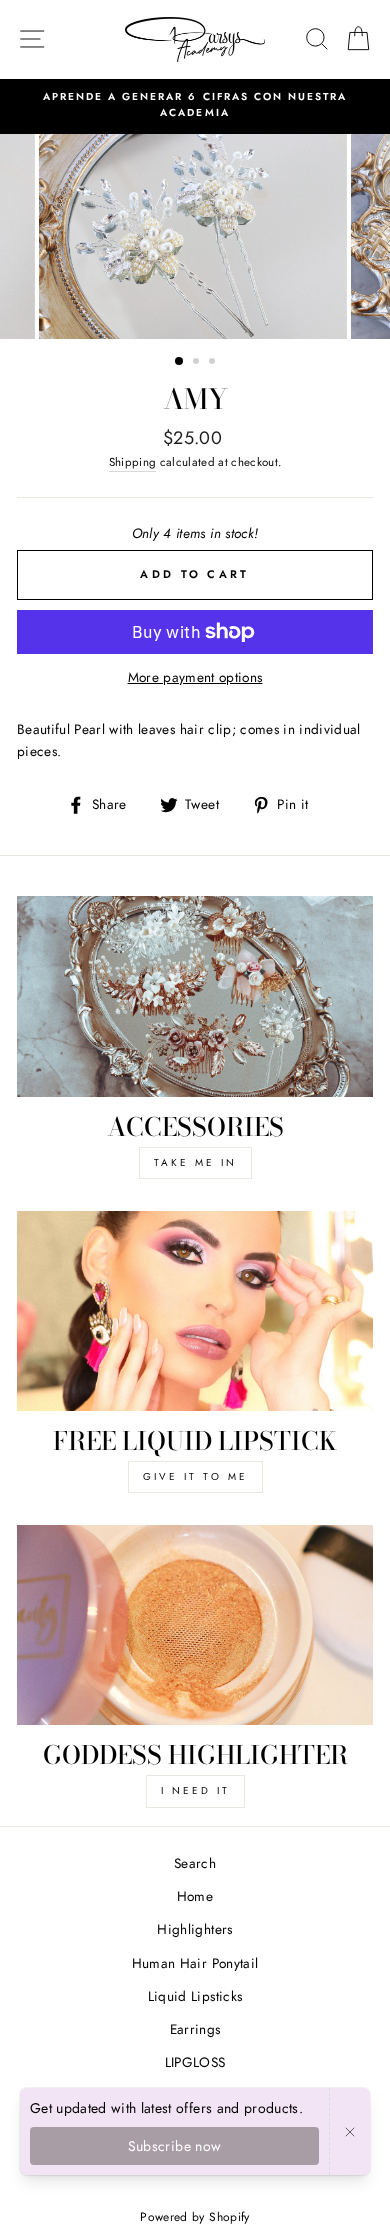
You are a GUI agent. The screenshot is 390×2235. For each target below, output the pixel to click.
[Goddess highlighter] (195, 1625)
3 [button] (214, 363)
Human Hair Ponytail (195, 1963)
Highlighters (194, 1929)
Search (195, 1863)
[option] (195, 105)
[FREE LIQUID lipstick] (195, 1311)
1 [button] (180, 362)
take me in (195, 1162)
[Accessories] (195, 996)
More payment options (195, 677)
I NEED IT (195, 1790)
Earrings (195, 2029)
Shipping (133, 462)
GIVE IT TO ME (195, 1476)
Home (195, 1896)
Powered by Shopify (194, 2217)
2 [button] (198, 363)
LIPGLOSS (195, 2062)
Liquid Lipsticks (195, 1996)
